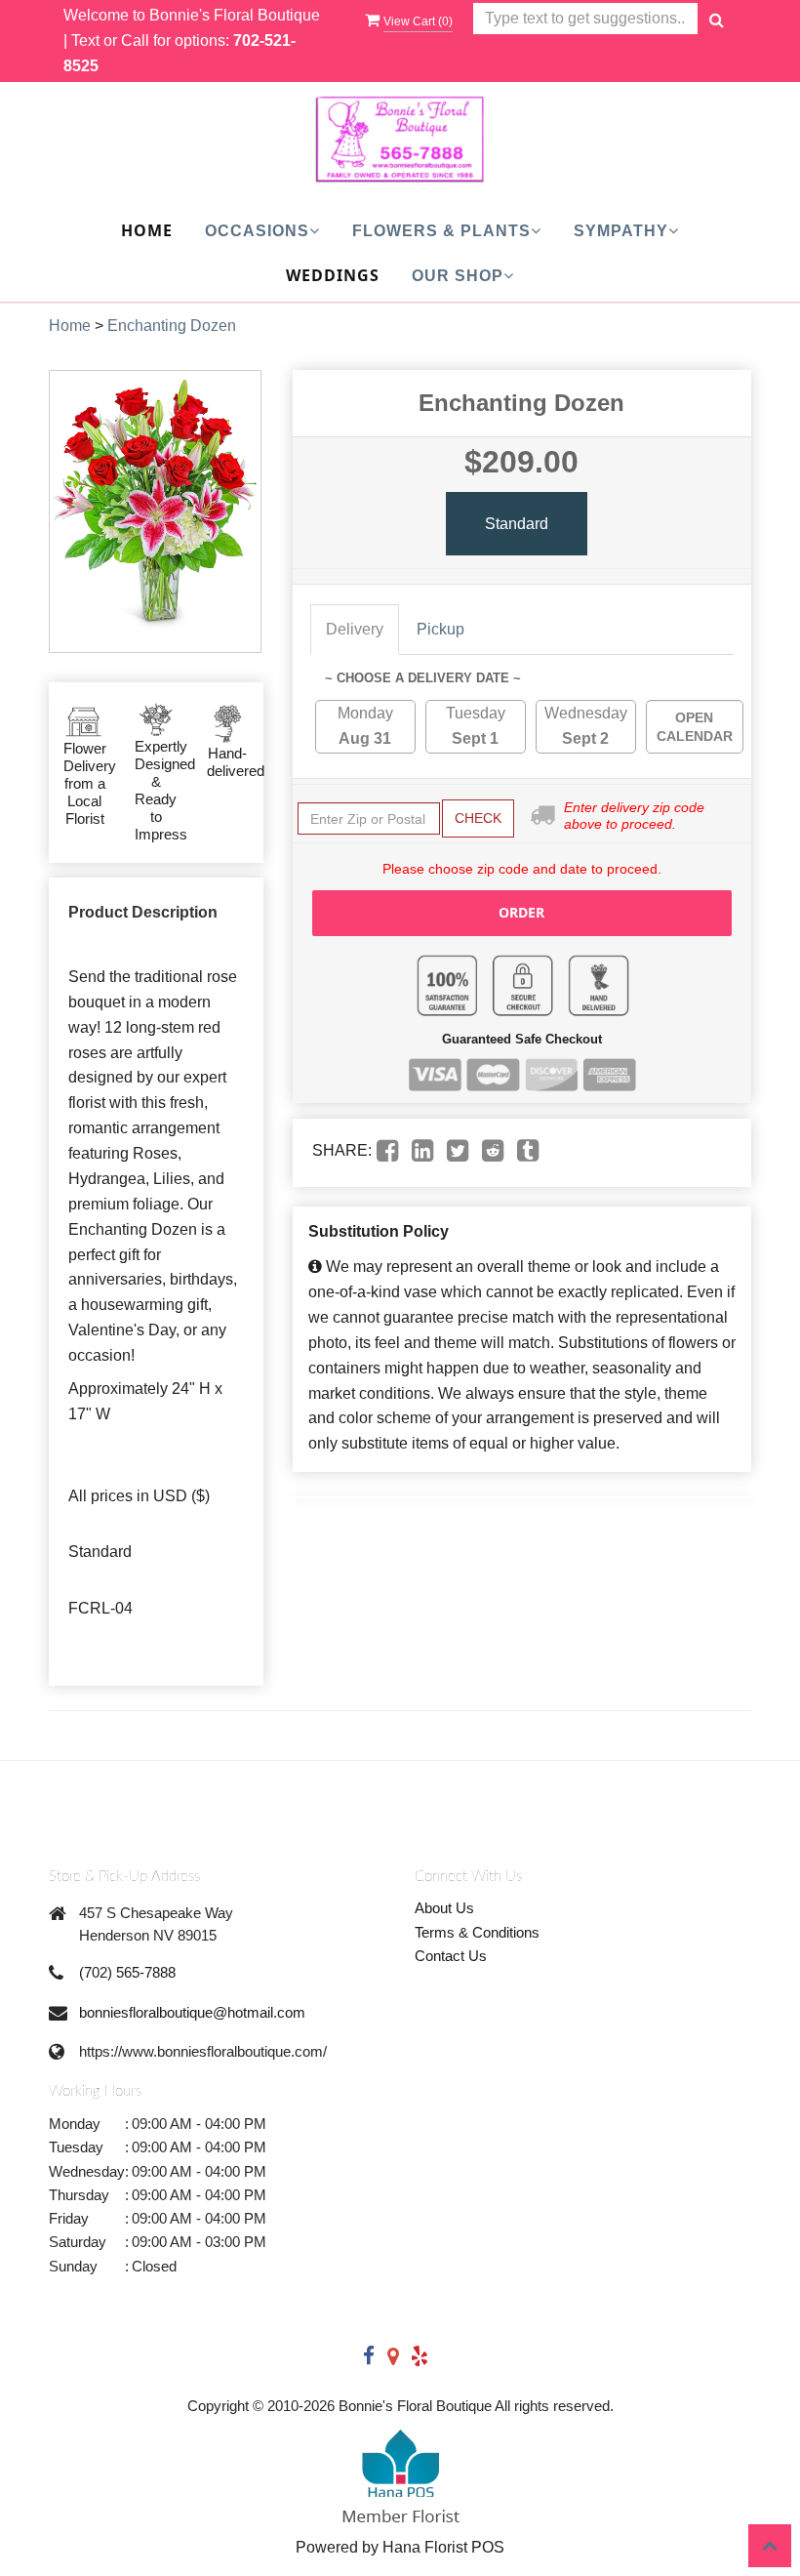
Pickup (440, 629)
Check (478, 818)
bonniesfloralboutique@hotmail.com (192, 2012)
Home (147, 230)
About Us (444, 1908)
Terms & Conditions (477, 1932)
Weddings (333, 275)
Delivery (355, 629)
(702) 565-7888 (127, 1972)
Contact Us (451, 1956)
